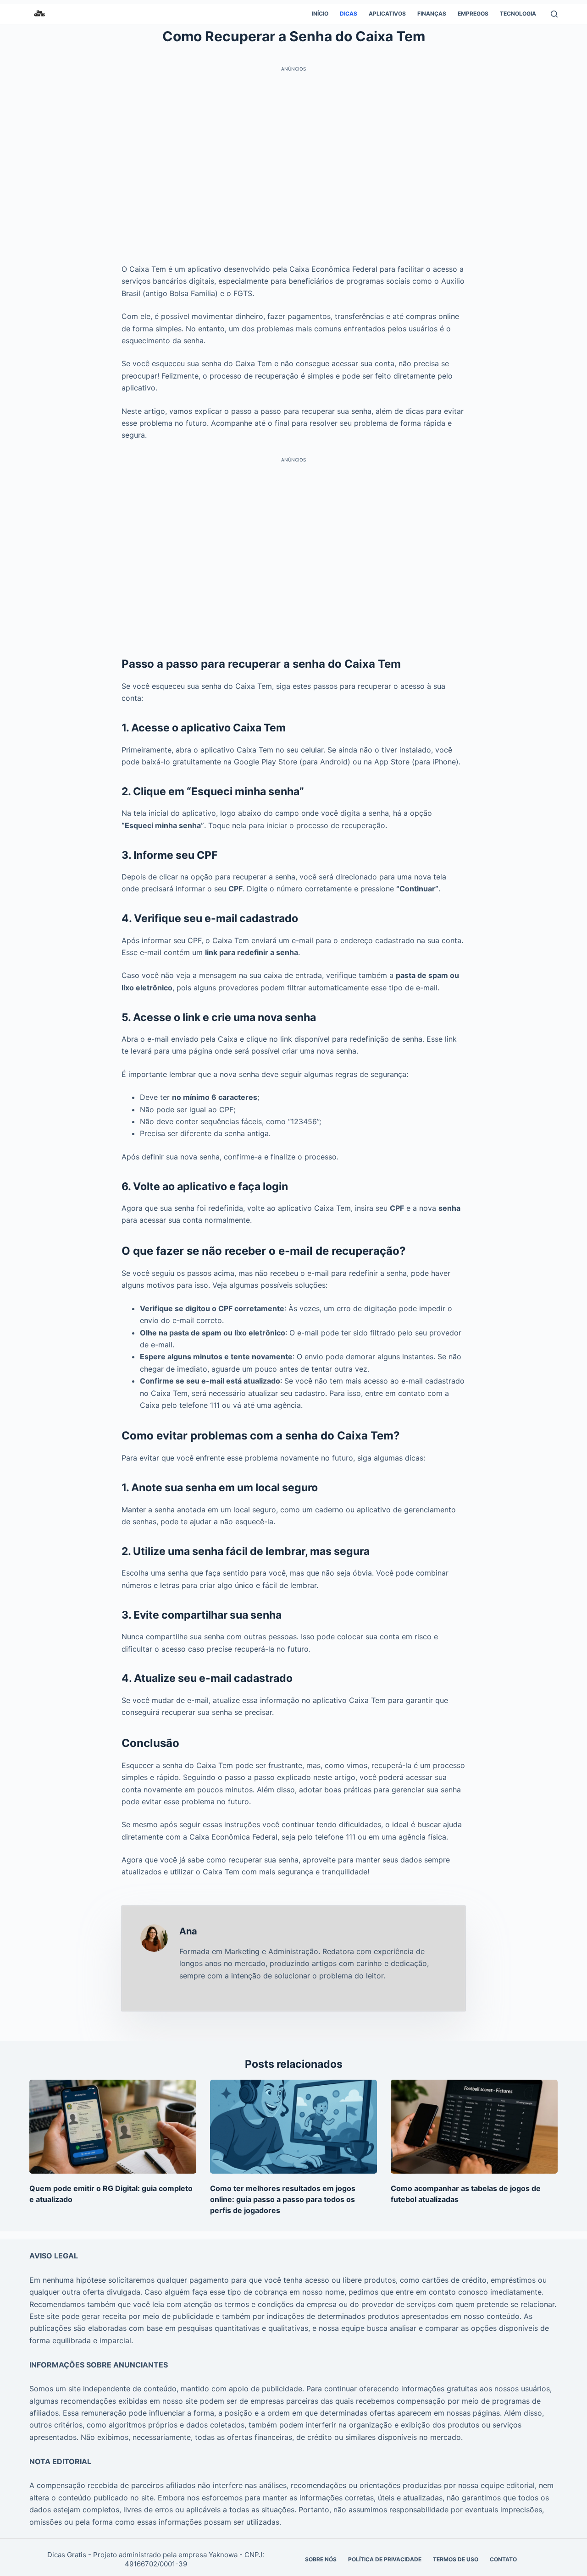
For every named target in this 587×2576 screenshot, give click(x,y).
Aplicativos (387, 14)
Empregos (473, 14)
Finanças (432, 14)
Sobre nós (321, 2559)
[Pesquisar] (554, 14)
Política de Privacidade (385, 2559)
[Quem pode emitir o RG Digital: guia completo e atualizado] (113, 2127)
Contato (503, 2559)
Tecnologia (518, 14)
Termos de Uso (456, 2559)
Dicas (349, 14)
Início (320, 14)
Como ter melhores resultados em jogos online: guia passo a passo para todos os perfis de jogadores (283, 2199)
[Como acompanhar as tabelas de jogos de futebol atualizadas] (474, 2127)
